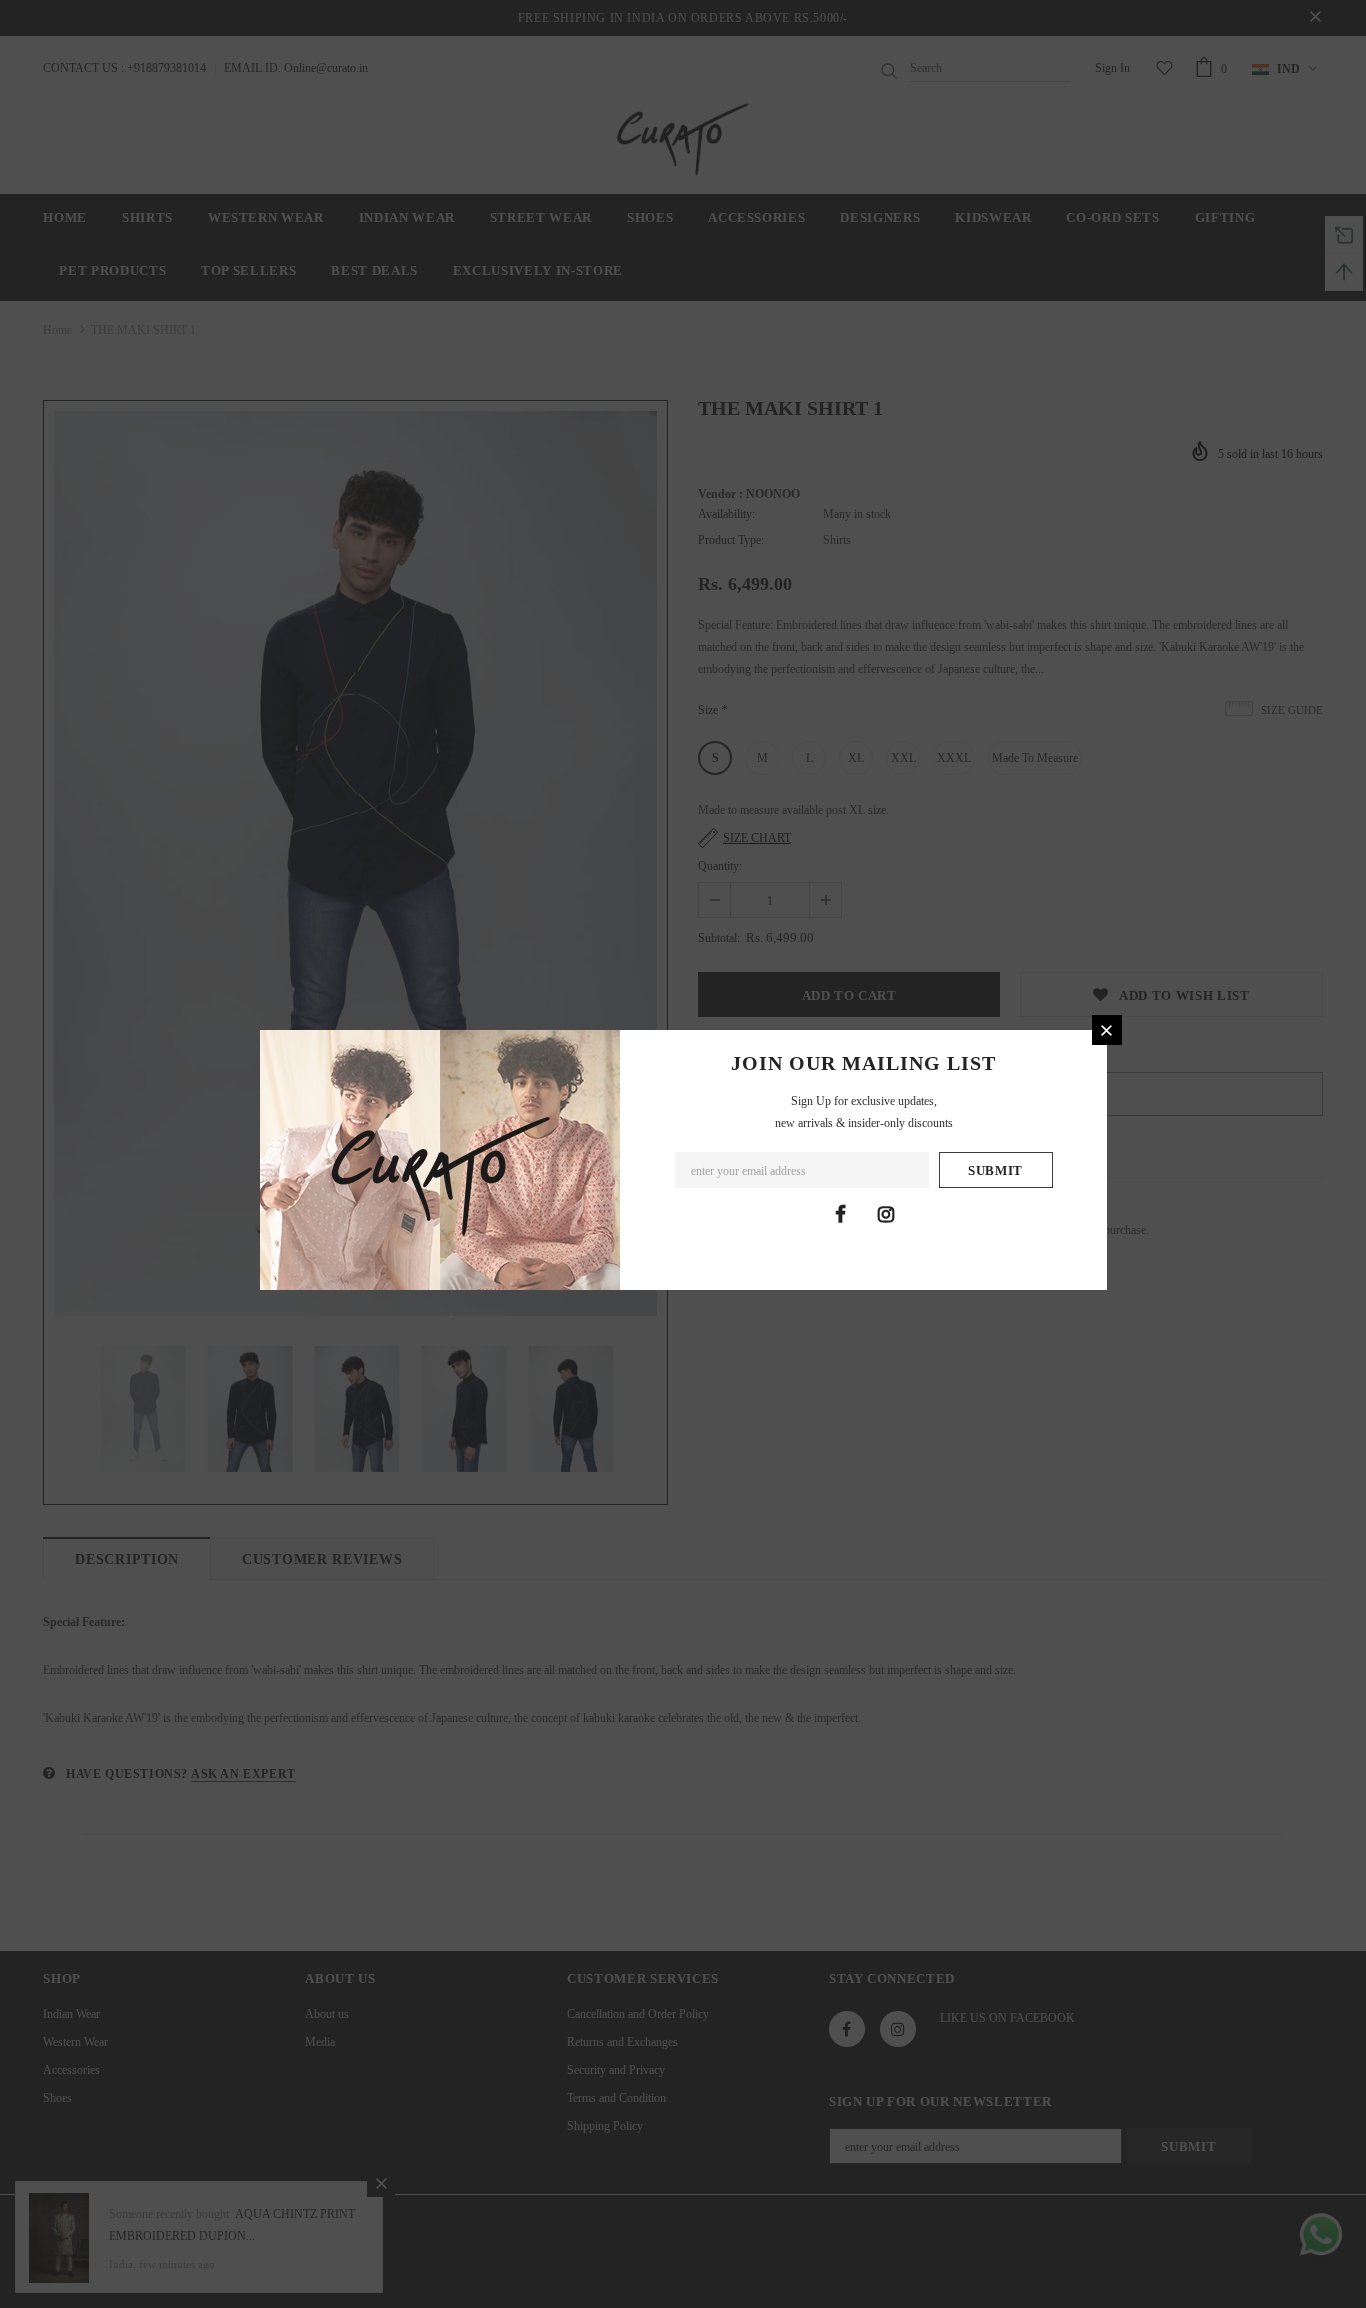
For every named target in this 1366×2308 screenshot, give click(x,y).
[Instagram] (886, 1214)
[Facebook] (841, 1214)
